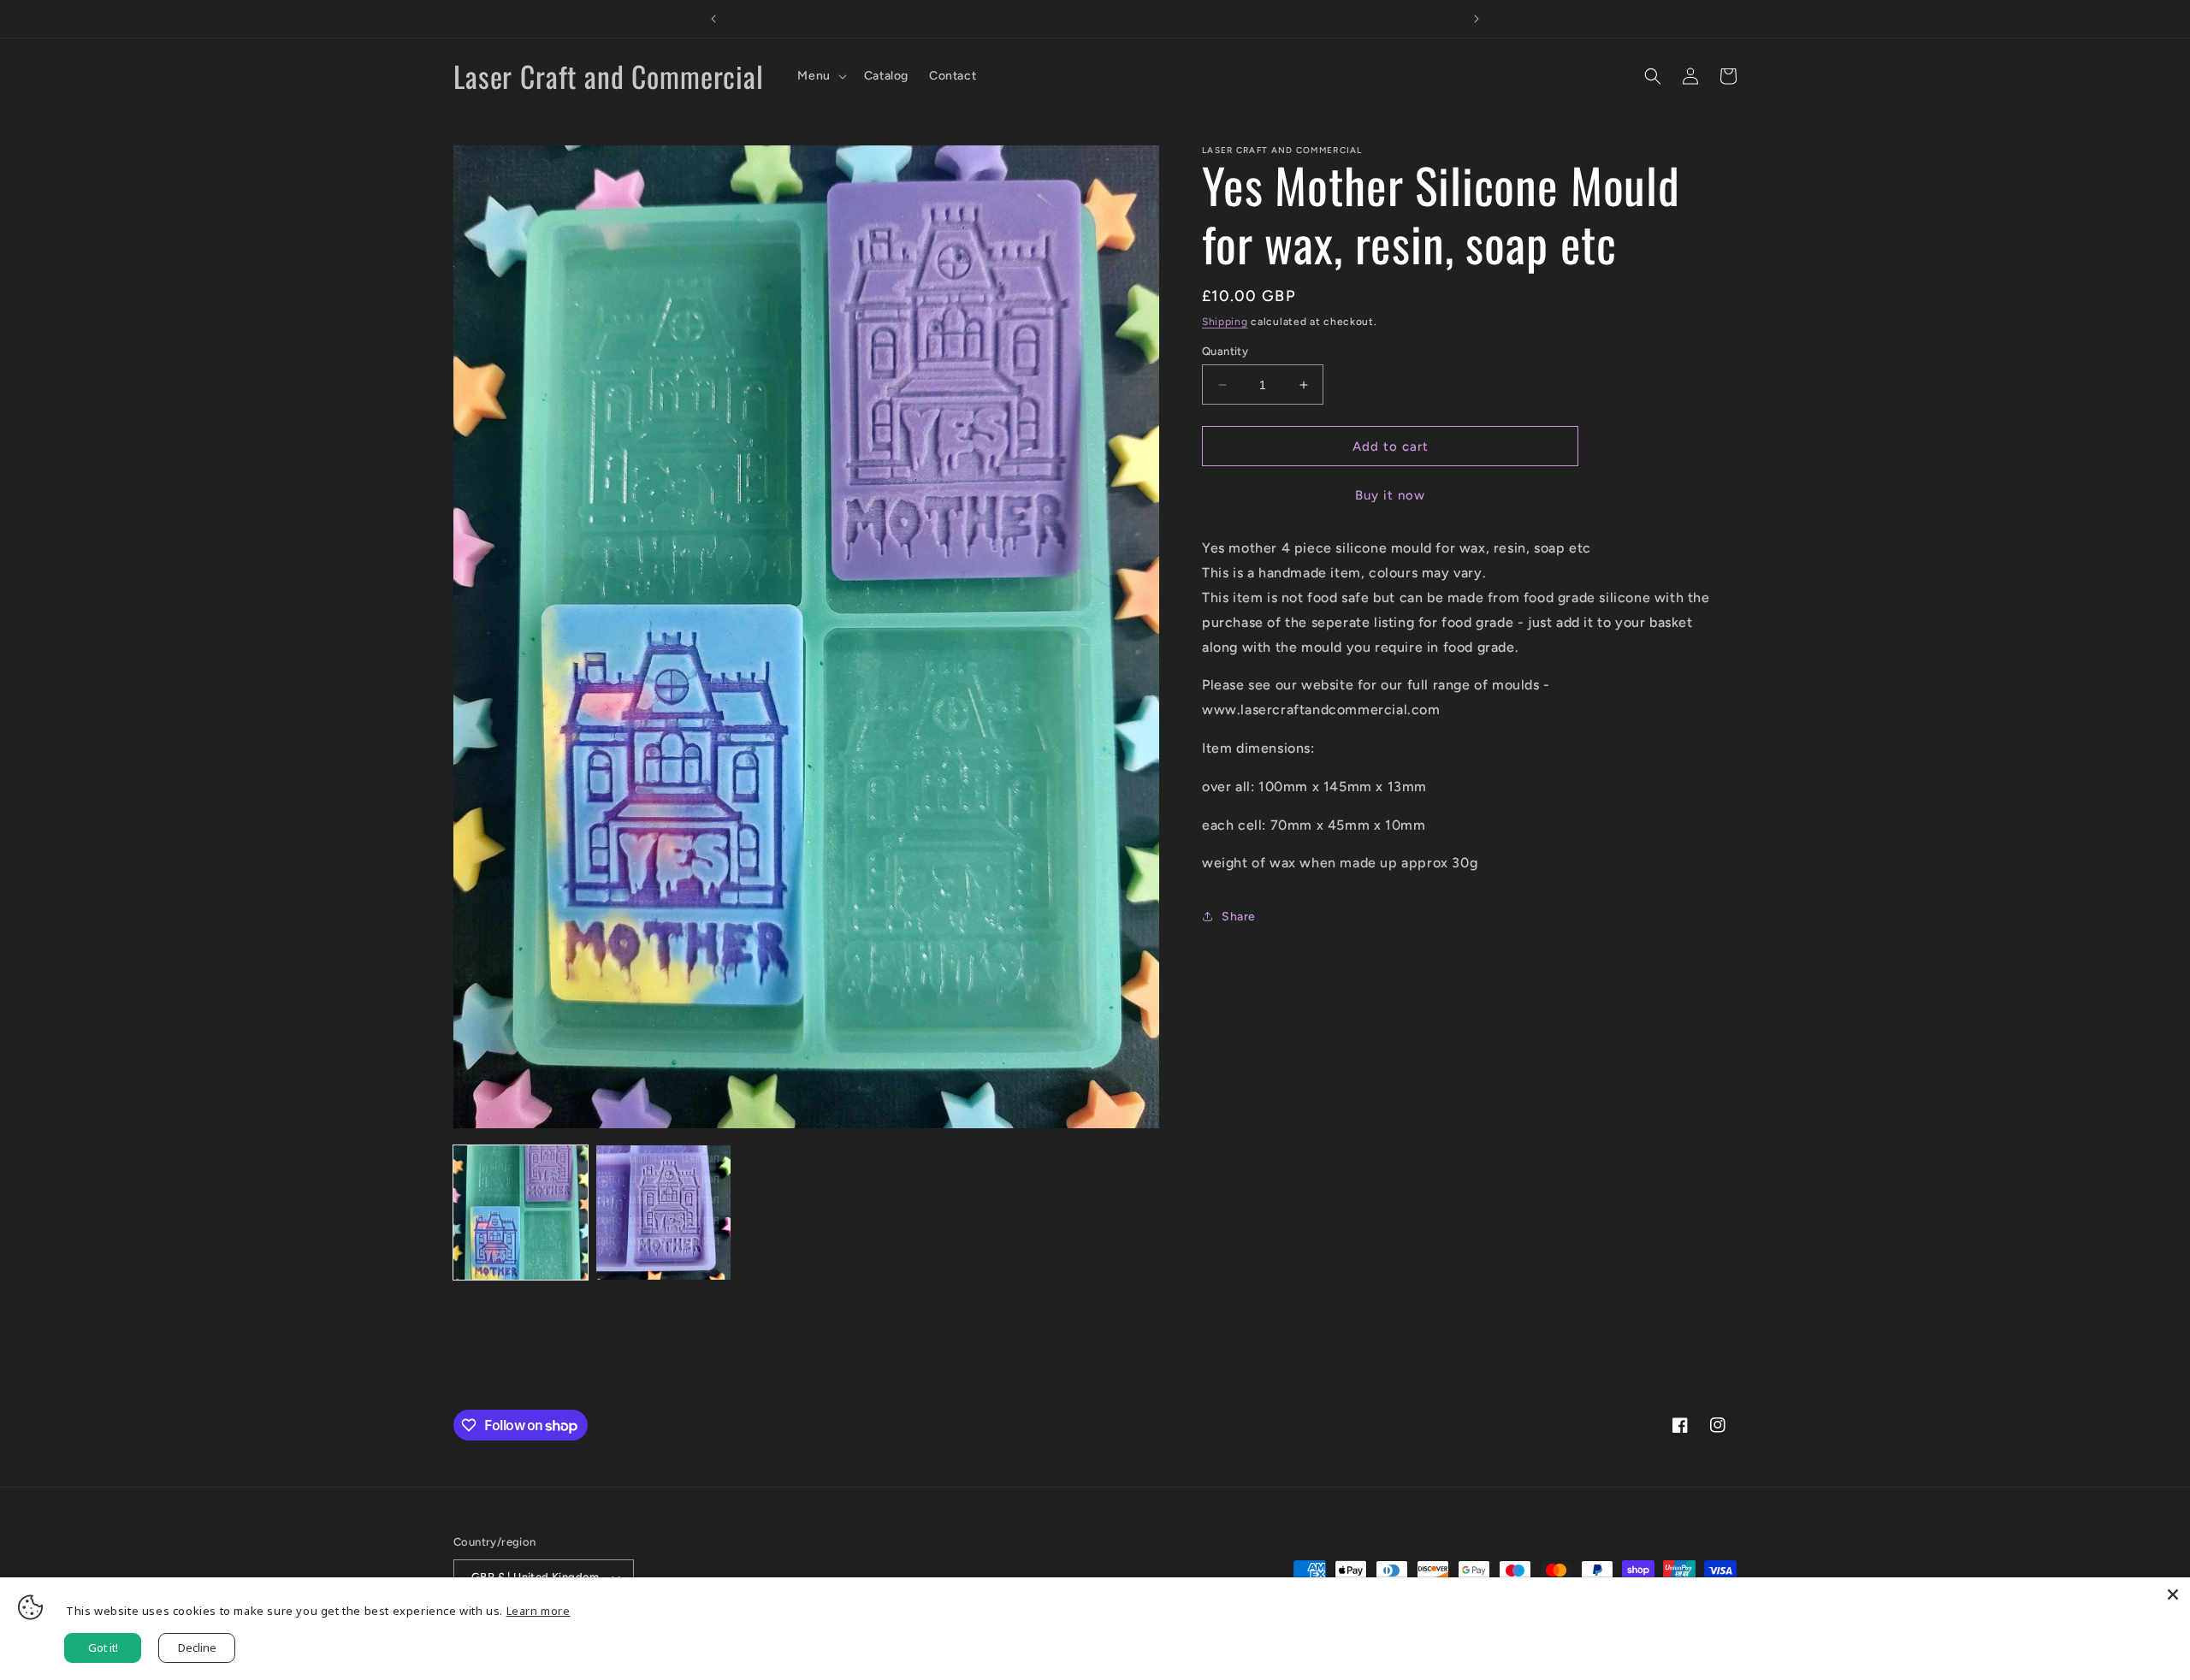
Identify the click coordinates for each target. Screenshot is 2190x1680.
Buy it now (1390, 495)
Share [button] (1239, 917)
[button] (820, 76)
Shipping (1225, 322)
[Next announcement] (1477, 19)
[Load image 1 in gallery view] (521, 1213)
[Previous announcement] (713, 19)
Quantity (1225, 351)
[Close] (2173, 1594)
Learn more (539, 1611)
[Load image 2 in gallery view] (663, 1213)
